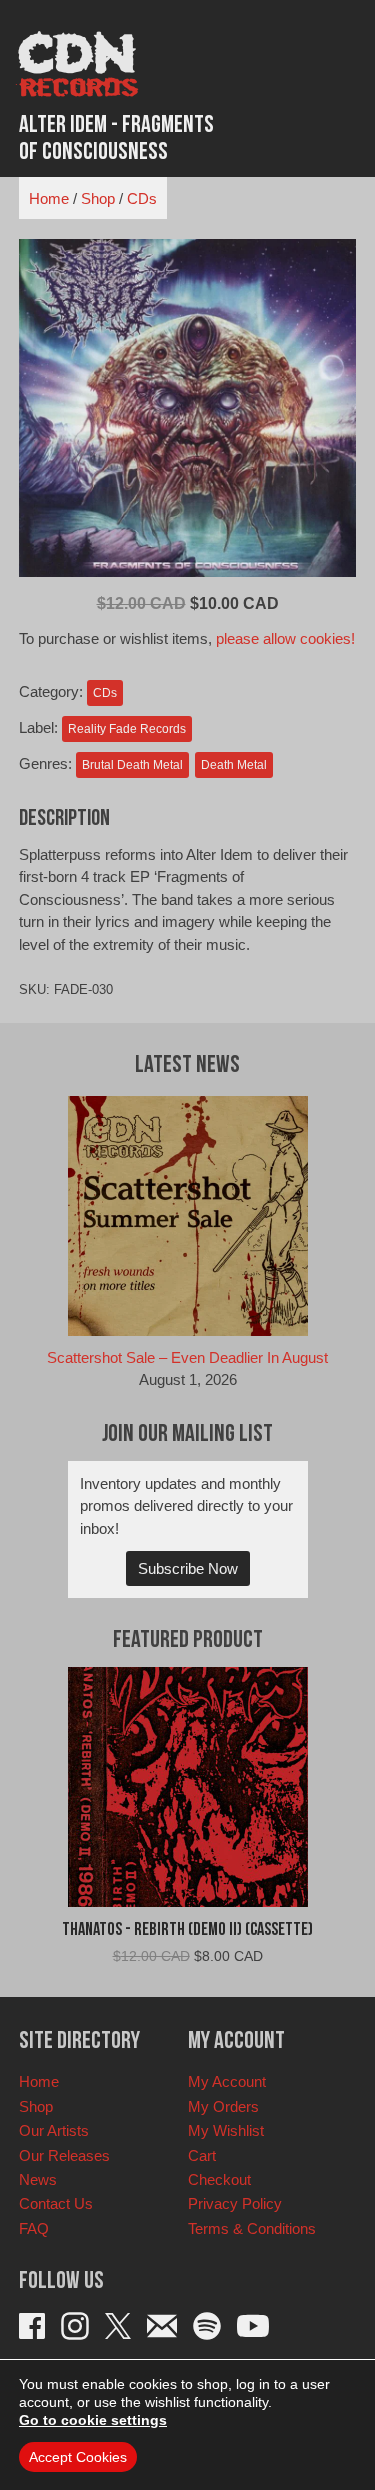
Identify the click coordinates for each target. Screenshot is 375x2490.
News (38, 2179)
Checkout (219, 2179)
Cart (202, 2155)
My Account (227, 2081)
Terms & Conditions (252, 2228)
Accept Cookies (78, 2457)
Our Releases (64, 2155)
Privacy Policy (235, 2203)
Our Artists (54, 2130)
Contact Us (56, 2203)
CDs (142, 198)
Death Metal (234, 765)
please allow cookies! (285, 638)
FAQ (34, 2228)
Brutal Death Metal (132, 765)
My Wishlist (226, 2130)
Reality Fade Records (127, 729)
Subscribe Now (188, 1568)
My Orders (223, 2106)
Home (49, 198)
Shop (98, 198)
